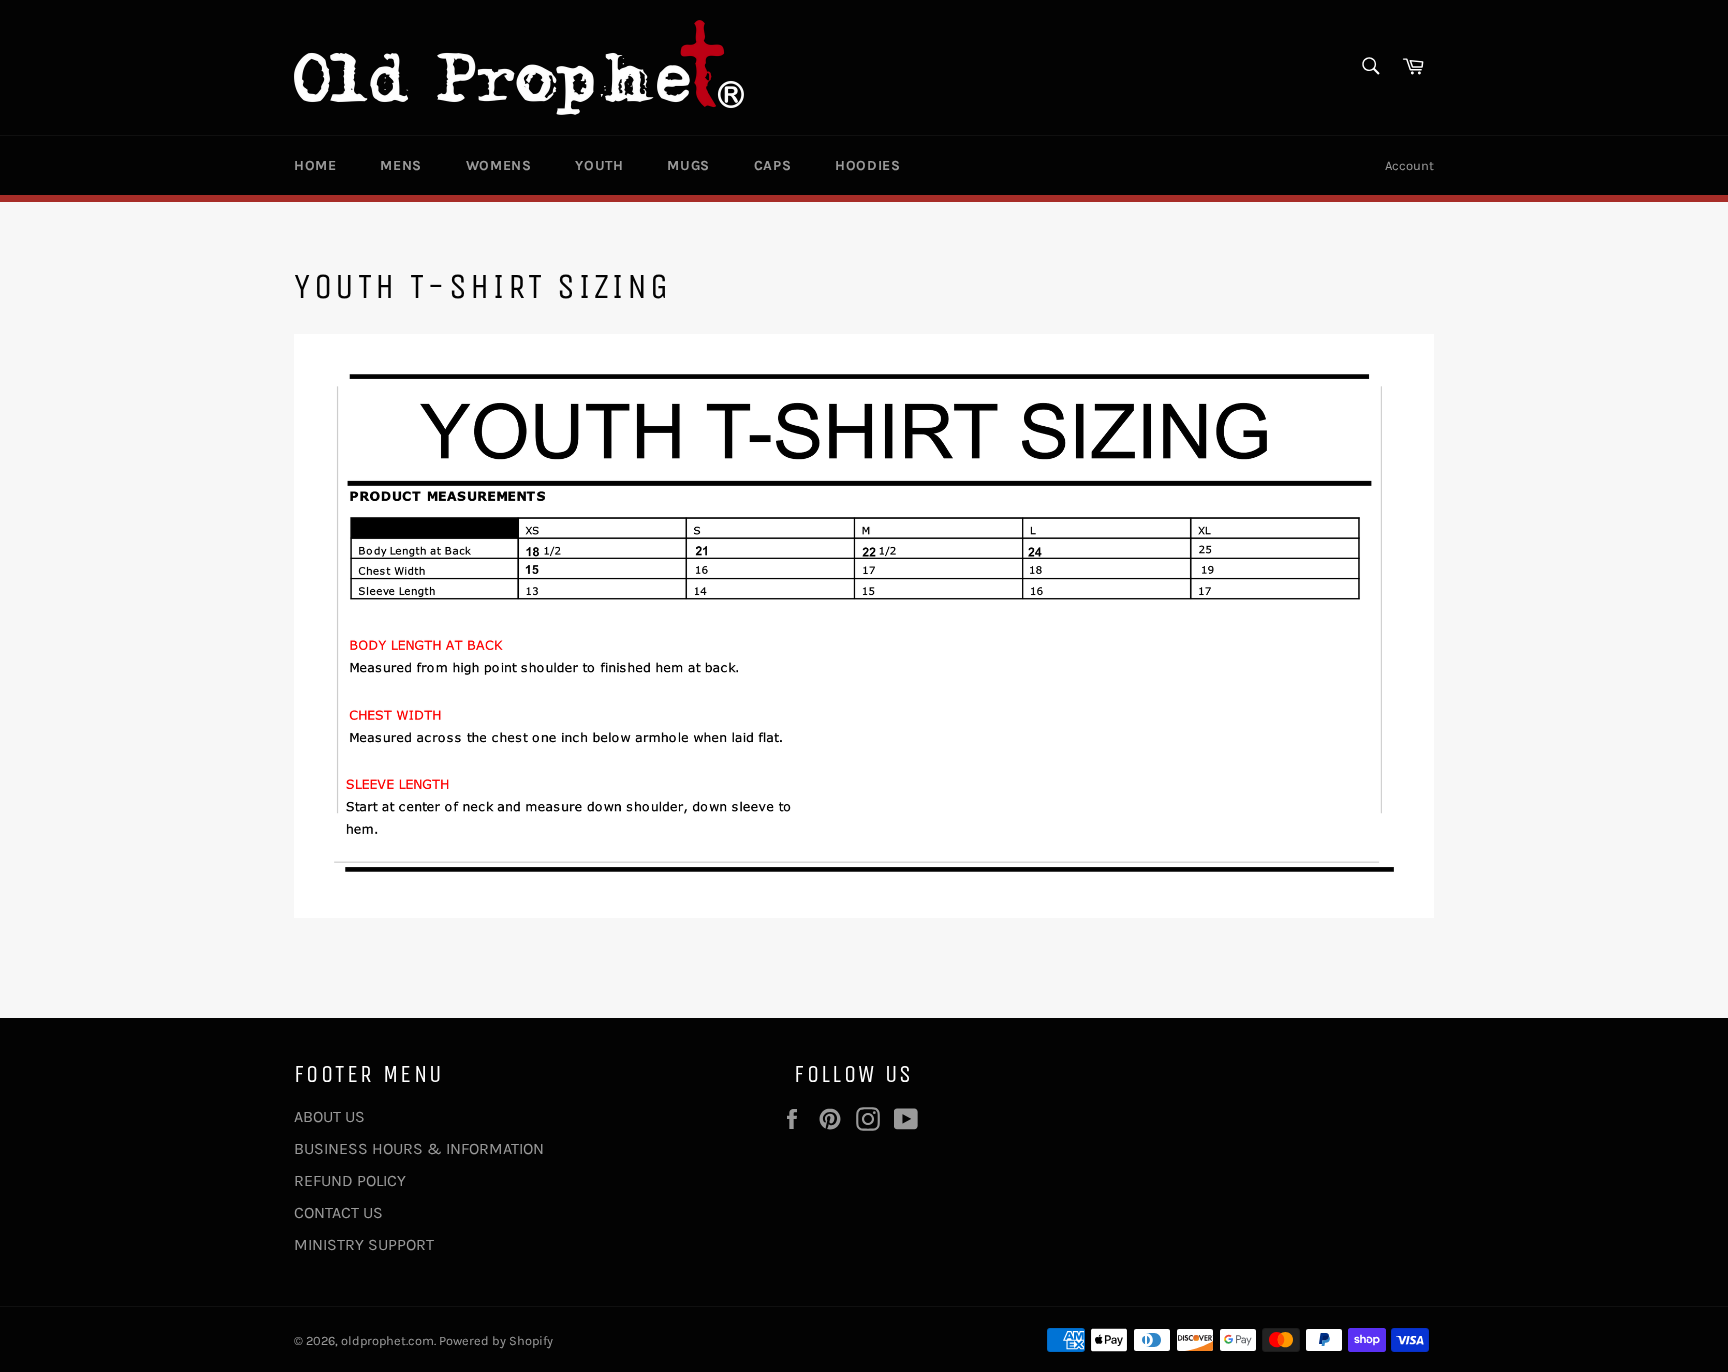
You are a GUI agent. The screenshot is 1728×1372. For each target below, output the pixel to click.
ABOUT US (329, 1116)
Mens (400, 165)
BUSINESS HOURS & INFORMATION (419, 1148)
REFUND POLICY (350, 1180)
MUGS (688, 165)
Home (315, 165)
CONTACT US (338, 1212)
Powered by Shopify (496, 1340)
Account (1409, 165)
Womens (499, 165)
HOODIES (867, 165)
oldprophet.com (387, 1340)
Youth (599, 165)
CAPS (772, 165)
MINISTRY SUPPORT (364, 1244)
